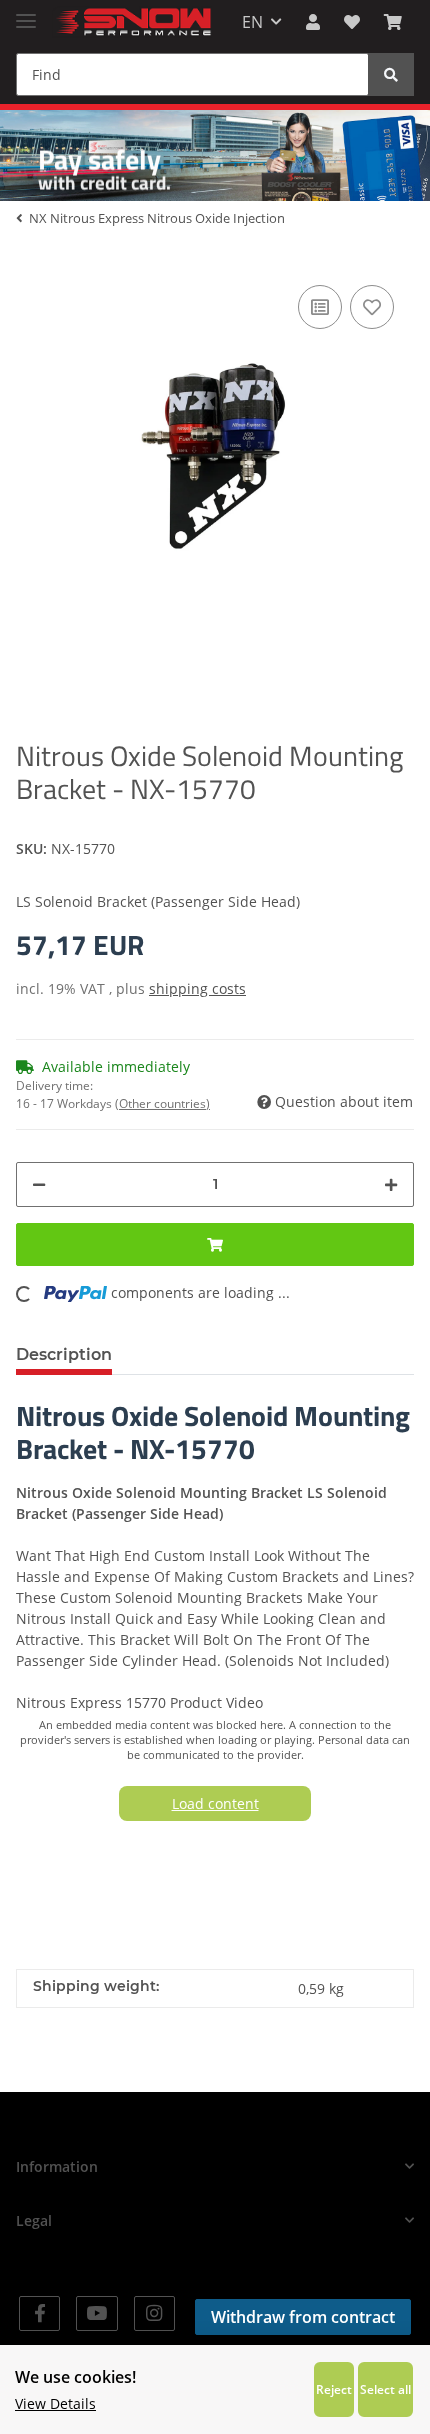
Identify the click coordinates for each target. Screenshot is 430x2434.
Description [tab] (64, 1354)
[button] (313, 22)
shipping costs (197, 988)
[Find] (391, 74)
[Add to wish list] (372, 307)
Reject (334, 2389)
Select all (385, 2389)
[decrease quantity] (39, 1184)
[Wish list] (352, 22)
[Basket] (393, 22)
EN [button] (252, 22)
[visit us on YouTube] (96, 2313)
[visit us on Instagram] (154, 2313)
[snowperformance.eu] (132, 22)
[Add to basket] (215, 1244)
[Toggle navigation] (26, 12)
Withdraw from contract (303, 2317)
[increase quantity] (391, 1184)
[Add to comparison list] (320, 307)
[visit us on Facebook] (39, 2313)
